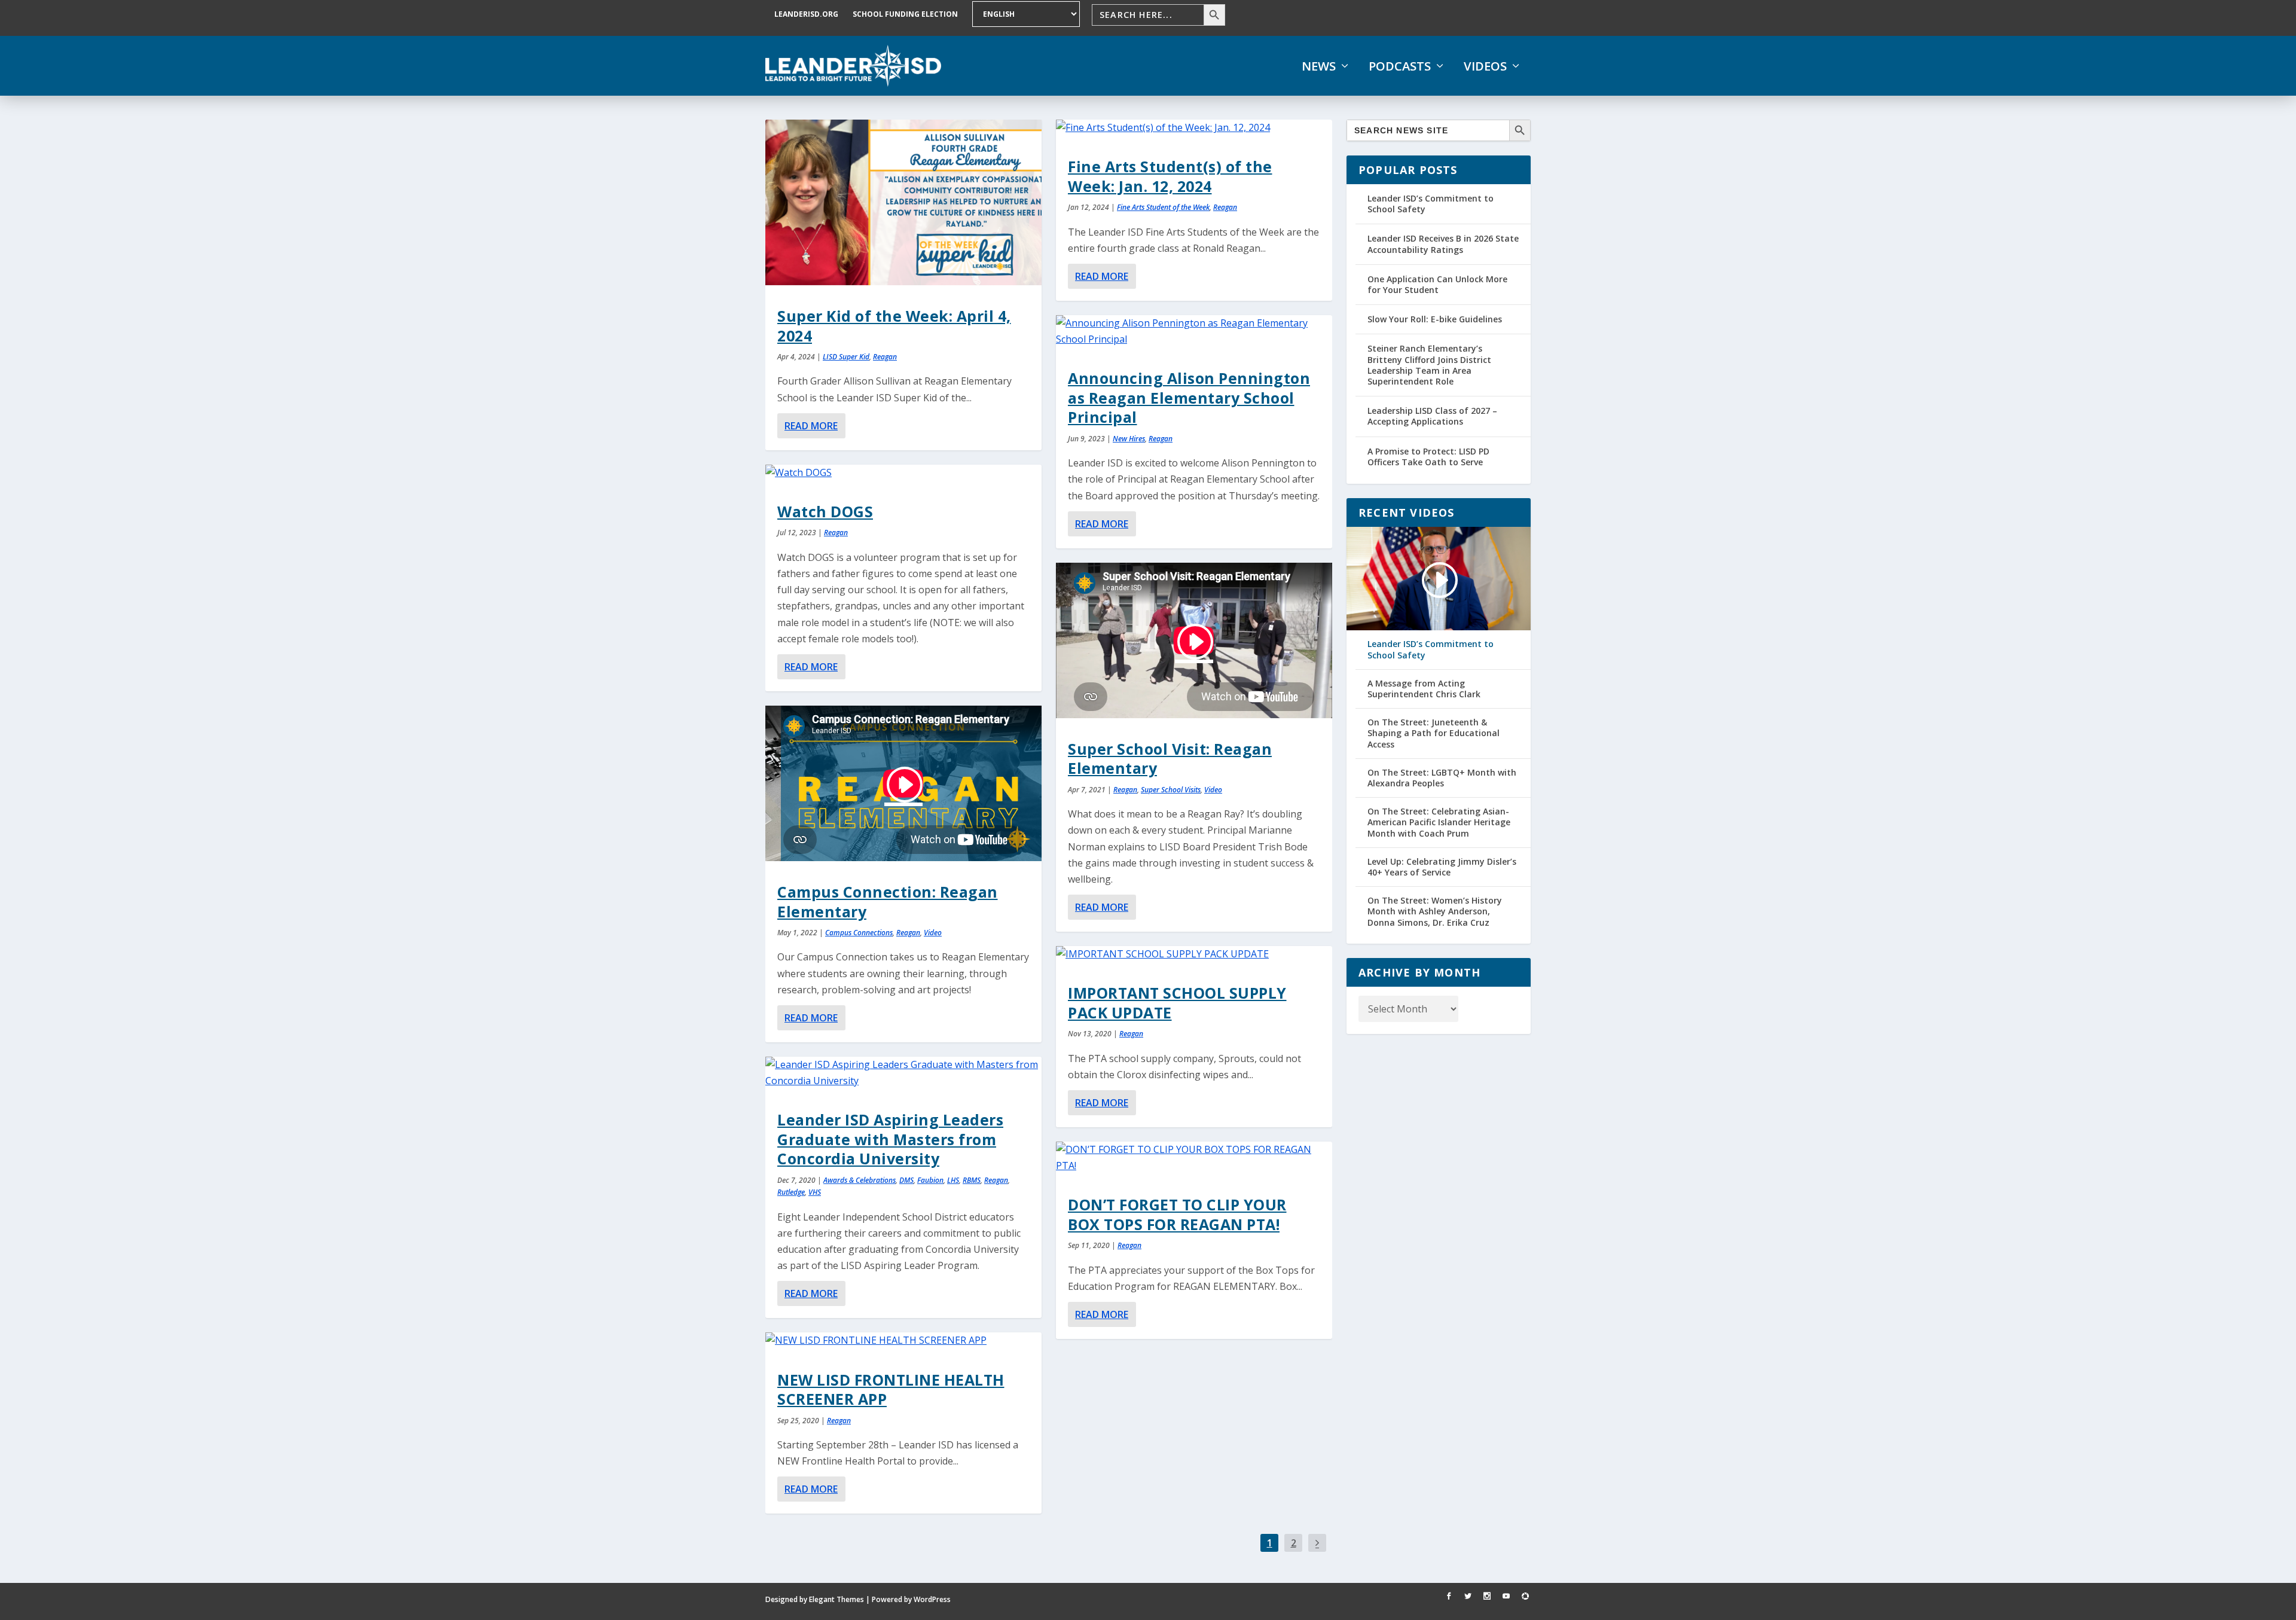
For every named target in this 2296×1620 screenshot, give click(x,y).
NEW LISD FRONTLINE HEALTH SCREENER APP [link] (891, 1389)
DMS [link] (906, 1180)
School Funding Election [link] (905, 14)
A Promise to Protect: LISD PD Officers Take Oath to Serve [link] (1428, 457)
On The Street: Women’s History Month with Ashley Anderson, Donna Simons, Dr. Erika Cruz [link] (1435, 911)
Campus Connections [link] (859, 933)
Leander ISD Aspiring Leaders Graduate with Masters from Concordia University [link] (890, 1139)
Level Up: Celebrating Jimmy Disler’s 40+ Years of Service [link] (1442, 867)
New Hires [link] (1129, 439)
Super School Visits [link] (1171, 790)
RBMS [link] (972, 1180)
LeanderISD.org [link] (806, 14)
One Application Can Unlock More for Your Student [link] (1437, 284)
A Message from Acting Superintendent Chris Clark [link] (1424, 689)
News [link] (1319, 66)
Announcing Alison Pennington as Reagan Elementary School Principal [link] (1189, 397)
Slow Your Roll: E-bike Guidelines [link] (1435, 319)
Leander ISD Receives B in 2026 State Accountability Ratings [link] (1443, 244)
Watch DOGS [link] (825, 511)
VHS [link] (815, 1192)
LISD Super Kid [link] (846, 357)
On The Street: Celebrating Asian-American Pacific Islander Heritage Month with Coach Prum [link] (1439, 822)
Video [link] (933, 933)
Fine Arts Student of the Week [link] (1163, 207)
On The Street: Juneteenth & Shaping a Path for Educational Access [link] (1434, 733)
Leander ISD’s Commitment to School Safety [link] (1431, 204)
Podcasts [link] (1400, 66)
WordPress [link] (932, 1599)
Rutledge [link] (791, 1192)
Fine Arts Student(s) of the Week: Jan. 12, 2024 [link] (1170, 176)
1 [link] (1270, 1543)
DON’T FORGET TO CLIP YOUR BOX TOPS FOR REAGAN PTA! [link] (1177, 1214)
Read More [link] (811, 426)
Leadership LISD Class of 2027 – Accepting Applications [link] (1432, 416)
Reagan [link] (885, 357)
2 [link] (1294, 1543)
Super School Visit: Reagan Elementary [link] (1170, 758)
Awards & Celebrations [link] (860, 1180)
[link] (853, 66)
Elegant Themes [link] (836, 1599)
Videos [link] (1485, 66)
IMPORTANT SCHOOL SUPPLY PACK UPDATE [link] (1177, 1002)
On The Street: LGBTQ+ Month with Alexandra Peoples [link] (1442, 778)
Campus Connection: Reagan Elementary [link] (888, 901)
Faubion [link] (930, 1180)
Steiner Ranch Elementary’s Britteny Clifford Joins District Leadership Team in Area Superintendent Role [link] (1429, 365)
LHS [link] (953, 1180)
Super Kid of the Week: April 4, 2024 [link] (894, 325)
